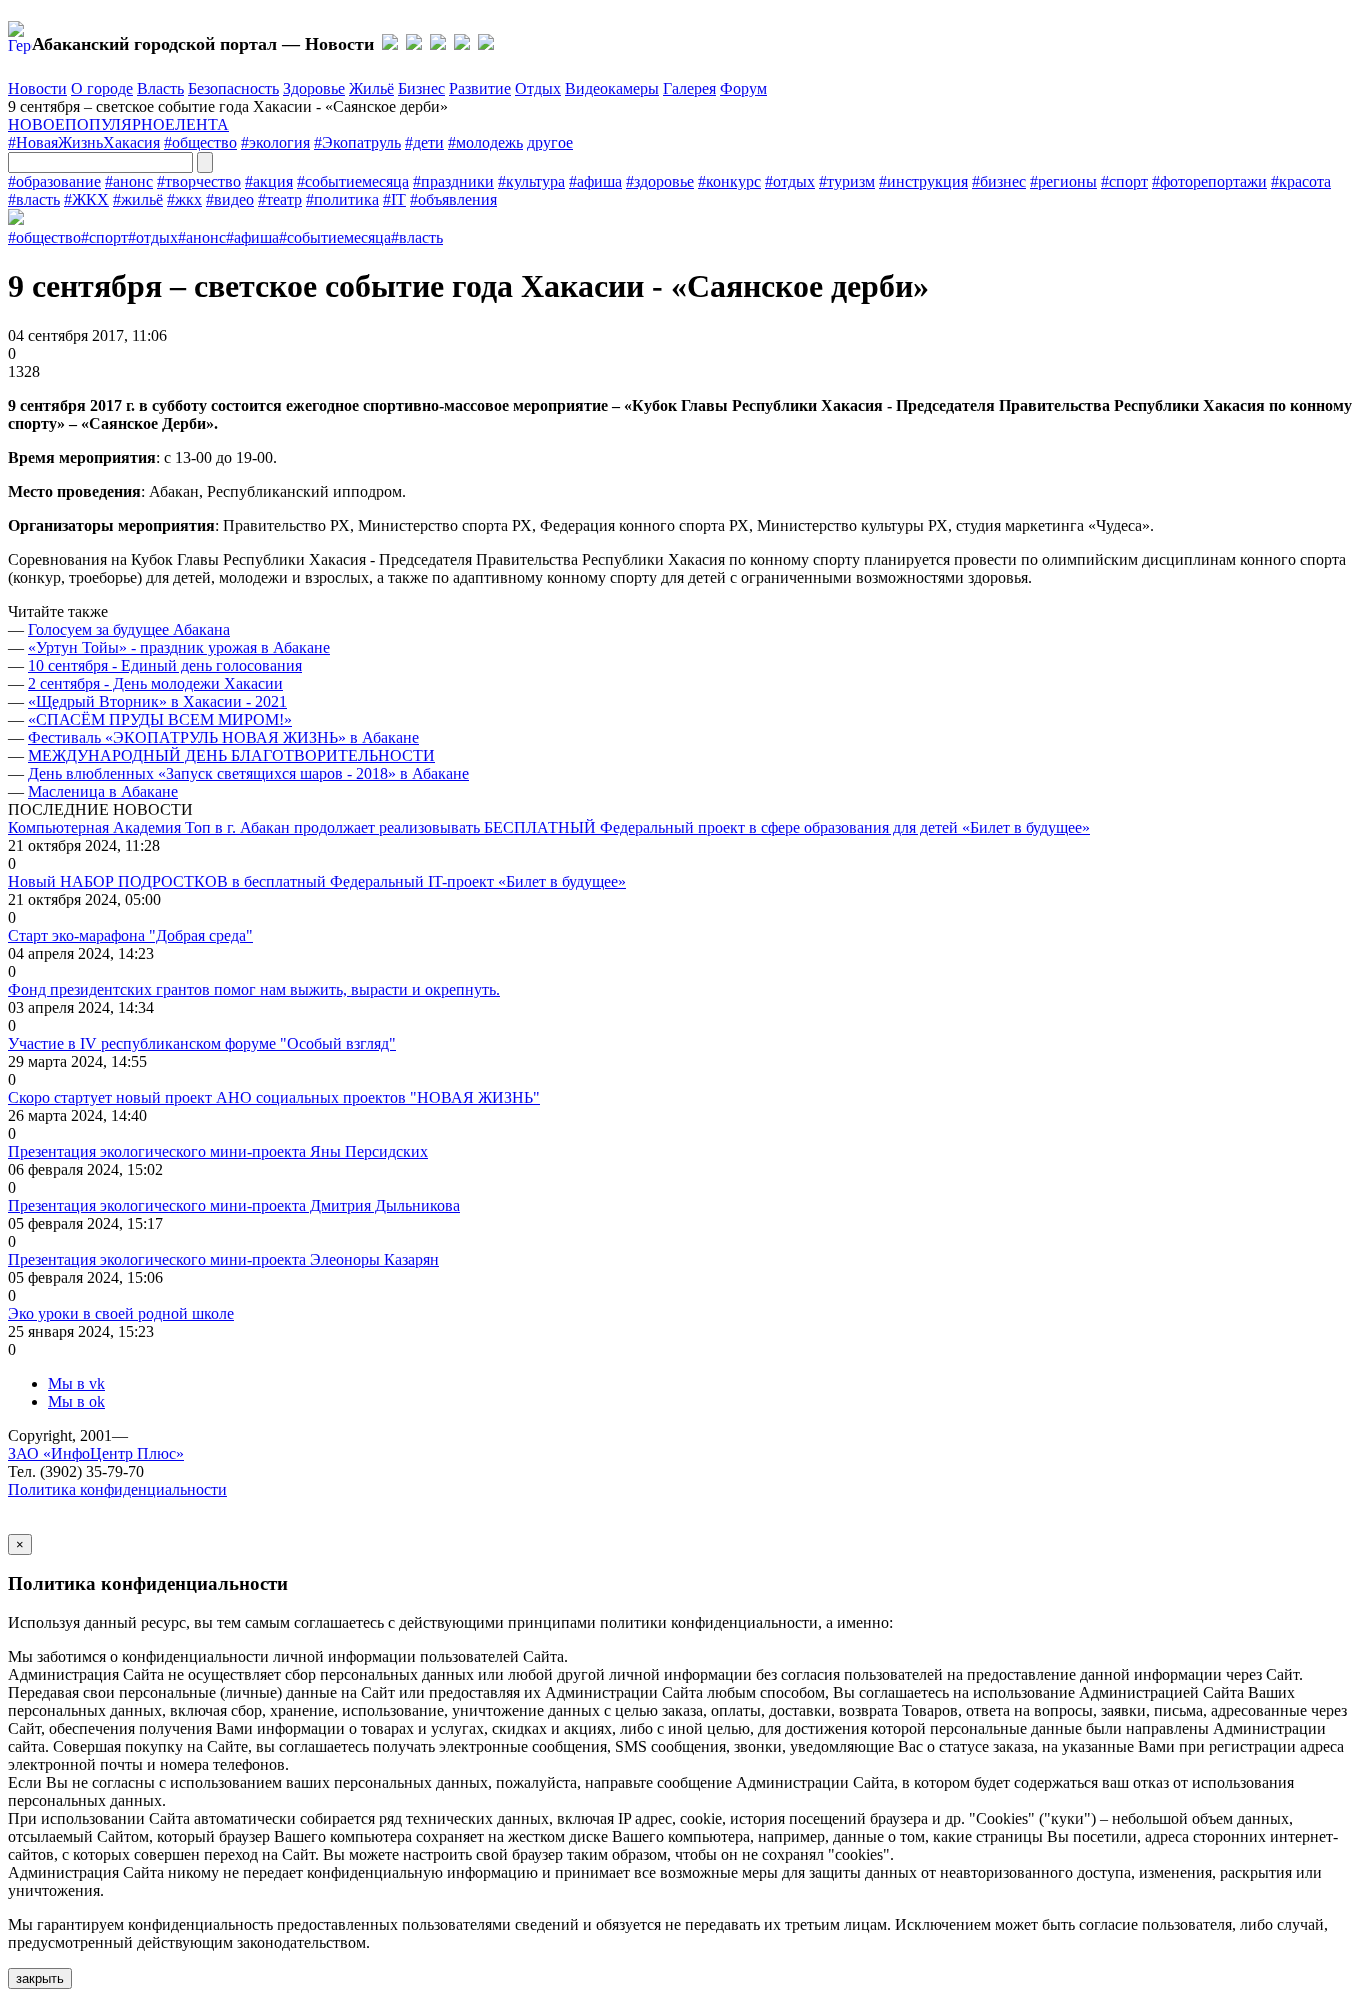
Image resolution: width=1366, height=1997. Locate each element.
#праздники (453, 181)
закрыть (40, 1978)
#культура (531, 181)
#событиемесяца (353, 181)
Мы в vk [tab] (76, 1383)
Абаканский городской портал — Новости (203, 44)
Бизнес (421, 88)
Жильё (371, 88)
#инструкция (923, 181)
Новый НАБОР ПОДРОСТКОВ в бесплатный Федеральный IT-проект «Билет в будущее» (317, 881)
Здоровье (314, 88)
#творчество (199, 181)
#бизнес (999, 181)
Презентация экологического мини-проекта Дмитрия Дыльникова (234, 1205)
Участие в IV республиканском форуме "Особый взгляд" (202, 1043)
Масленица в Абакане (103, 791)
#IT (394, 199)
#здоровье (660, 181)
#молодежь (485, 142)
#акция (269, 181)
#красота (1301, 181)
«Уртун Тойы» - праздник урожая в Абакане (179, 647)
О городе (102, 88)
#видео (230, 199)
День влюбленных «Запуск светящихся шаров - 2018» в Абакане (248, 773)
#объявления (453, 199)
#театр (280, 199)
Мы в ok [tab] (76, 1401)
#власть (34, 199)
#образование (54, 181)
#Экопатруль (357, 142)
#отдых (790, 181)
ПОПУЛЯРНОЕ (120, 124)
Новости (37, 88)
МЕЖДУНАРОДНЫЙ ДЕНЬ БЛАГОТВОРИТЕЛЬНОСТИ (231, 755)
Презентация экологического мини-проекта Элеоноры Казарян (223, 1259)
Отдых (538, 88)
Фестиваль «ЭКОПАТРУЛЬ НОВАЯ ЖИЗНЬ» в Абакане (223, 737)
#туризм (847, 181)
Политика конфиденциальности (117, 1489)
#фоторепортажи (1209, 181)
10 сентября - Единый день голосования (165, 665)
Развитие (480, 88)
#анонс (129, 181)
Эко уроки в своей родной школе (121, 1313)
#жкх (184, 199)
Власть (160, 88)
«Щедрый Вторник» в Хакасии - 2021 (157, 701)
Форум (743, 88)
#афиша (595, 181)
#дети (424, 142)
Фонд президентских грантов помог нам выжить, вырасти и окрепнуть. (254, 989)
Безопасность (233, 88)
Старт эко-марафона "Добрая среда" (130, 935)
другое (550, 142)
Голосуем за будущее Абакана (129, 629)
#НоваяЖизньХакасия (84, 142)
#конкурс (729, 181)
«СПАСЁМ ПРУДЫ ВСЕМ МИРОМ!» (160, 719)
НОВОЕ (36, 124)
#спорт (1124, 181)
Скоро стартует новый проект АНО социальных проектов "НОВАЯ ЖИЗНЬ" (274, 1097)
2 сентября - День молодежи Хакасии (155, 683)
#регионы (1063, 181)
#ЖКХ (86, 199)
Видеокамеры (612, 88)
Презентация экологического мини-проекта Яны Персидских (218, 1151)
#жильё (138, 199)
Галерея (689, 88)
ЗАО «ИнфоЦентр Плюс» (96, 1453)
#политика (342, 199)
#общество (200, 142)
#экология (275, 142)
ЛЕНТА (202, 124)
